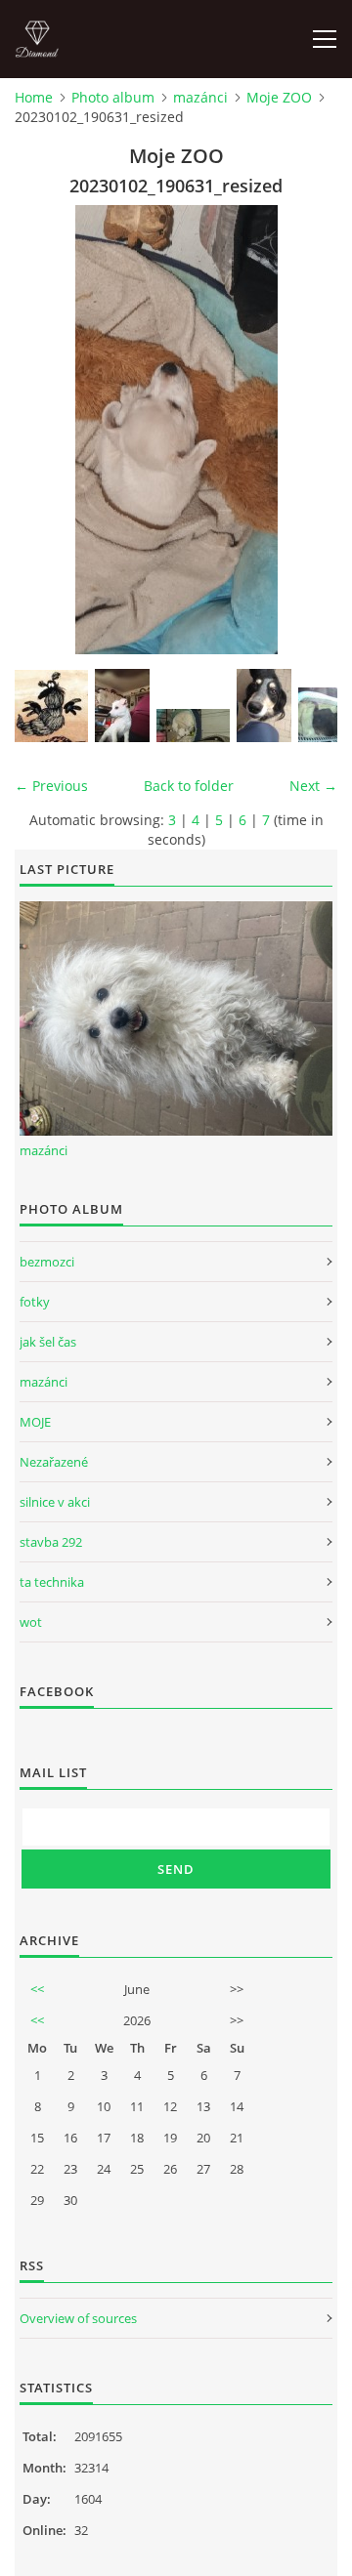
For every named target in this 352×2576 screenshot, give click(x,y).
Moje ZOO (279, 97)
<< (37, 1989)
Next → (313, 786)
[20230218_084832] (193, 726)
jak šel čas (48, 1342)
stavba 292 (51, 1542)
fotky (35, 1302)
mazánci (200, 97)
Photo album (113, 97)
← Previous (51, 786)
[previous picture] (46, 430)
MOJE (35, 1422)
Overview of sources (78, 2318)
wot (31, 1622)
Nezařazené (54, 1462)
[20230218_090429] (122, 706)
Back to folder (189, 786)
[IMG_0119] (264, 706)
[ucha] (51, 706)
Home (34, 97)
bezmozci (47, 1262)
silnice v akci (55, 1502)
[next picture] (306, 430)
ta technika (52, 1582)
